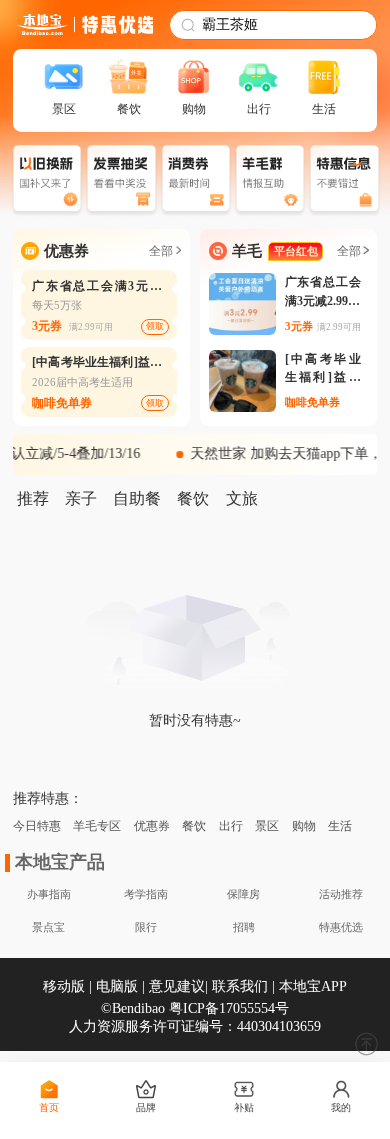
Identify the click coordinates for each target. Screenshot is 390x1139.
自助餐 (137, 498)
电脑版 (117, 986)
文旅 (242, 498)
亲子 (81, 498)
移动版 (64, 986)
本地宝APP (313, 986)
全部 (161, 251)
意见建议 (177, 986)
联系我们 (240, 986)
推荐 (33, 498)
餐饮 (193, 498)
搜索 (345, 25)
